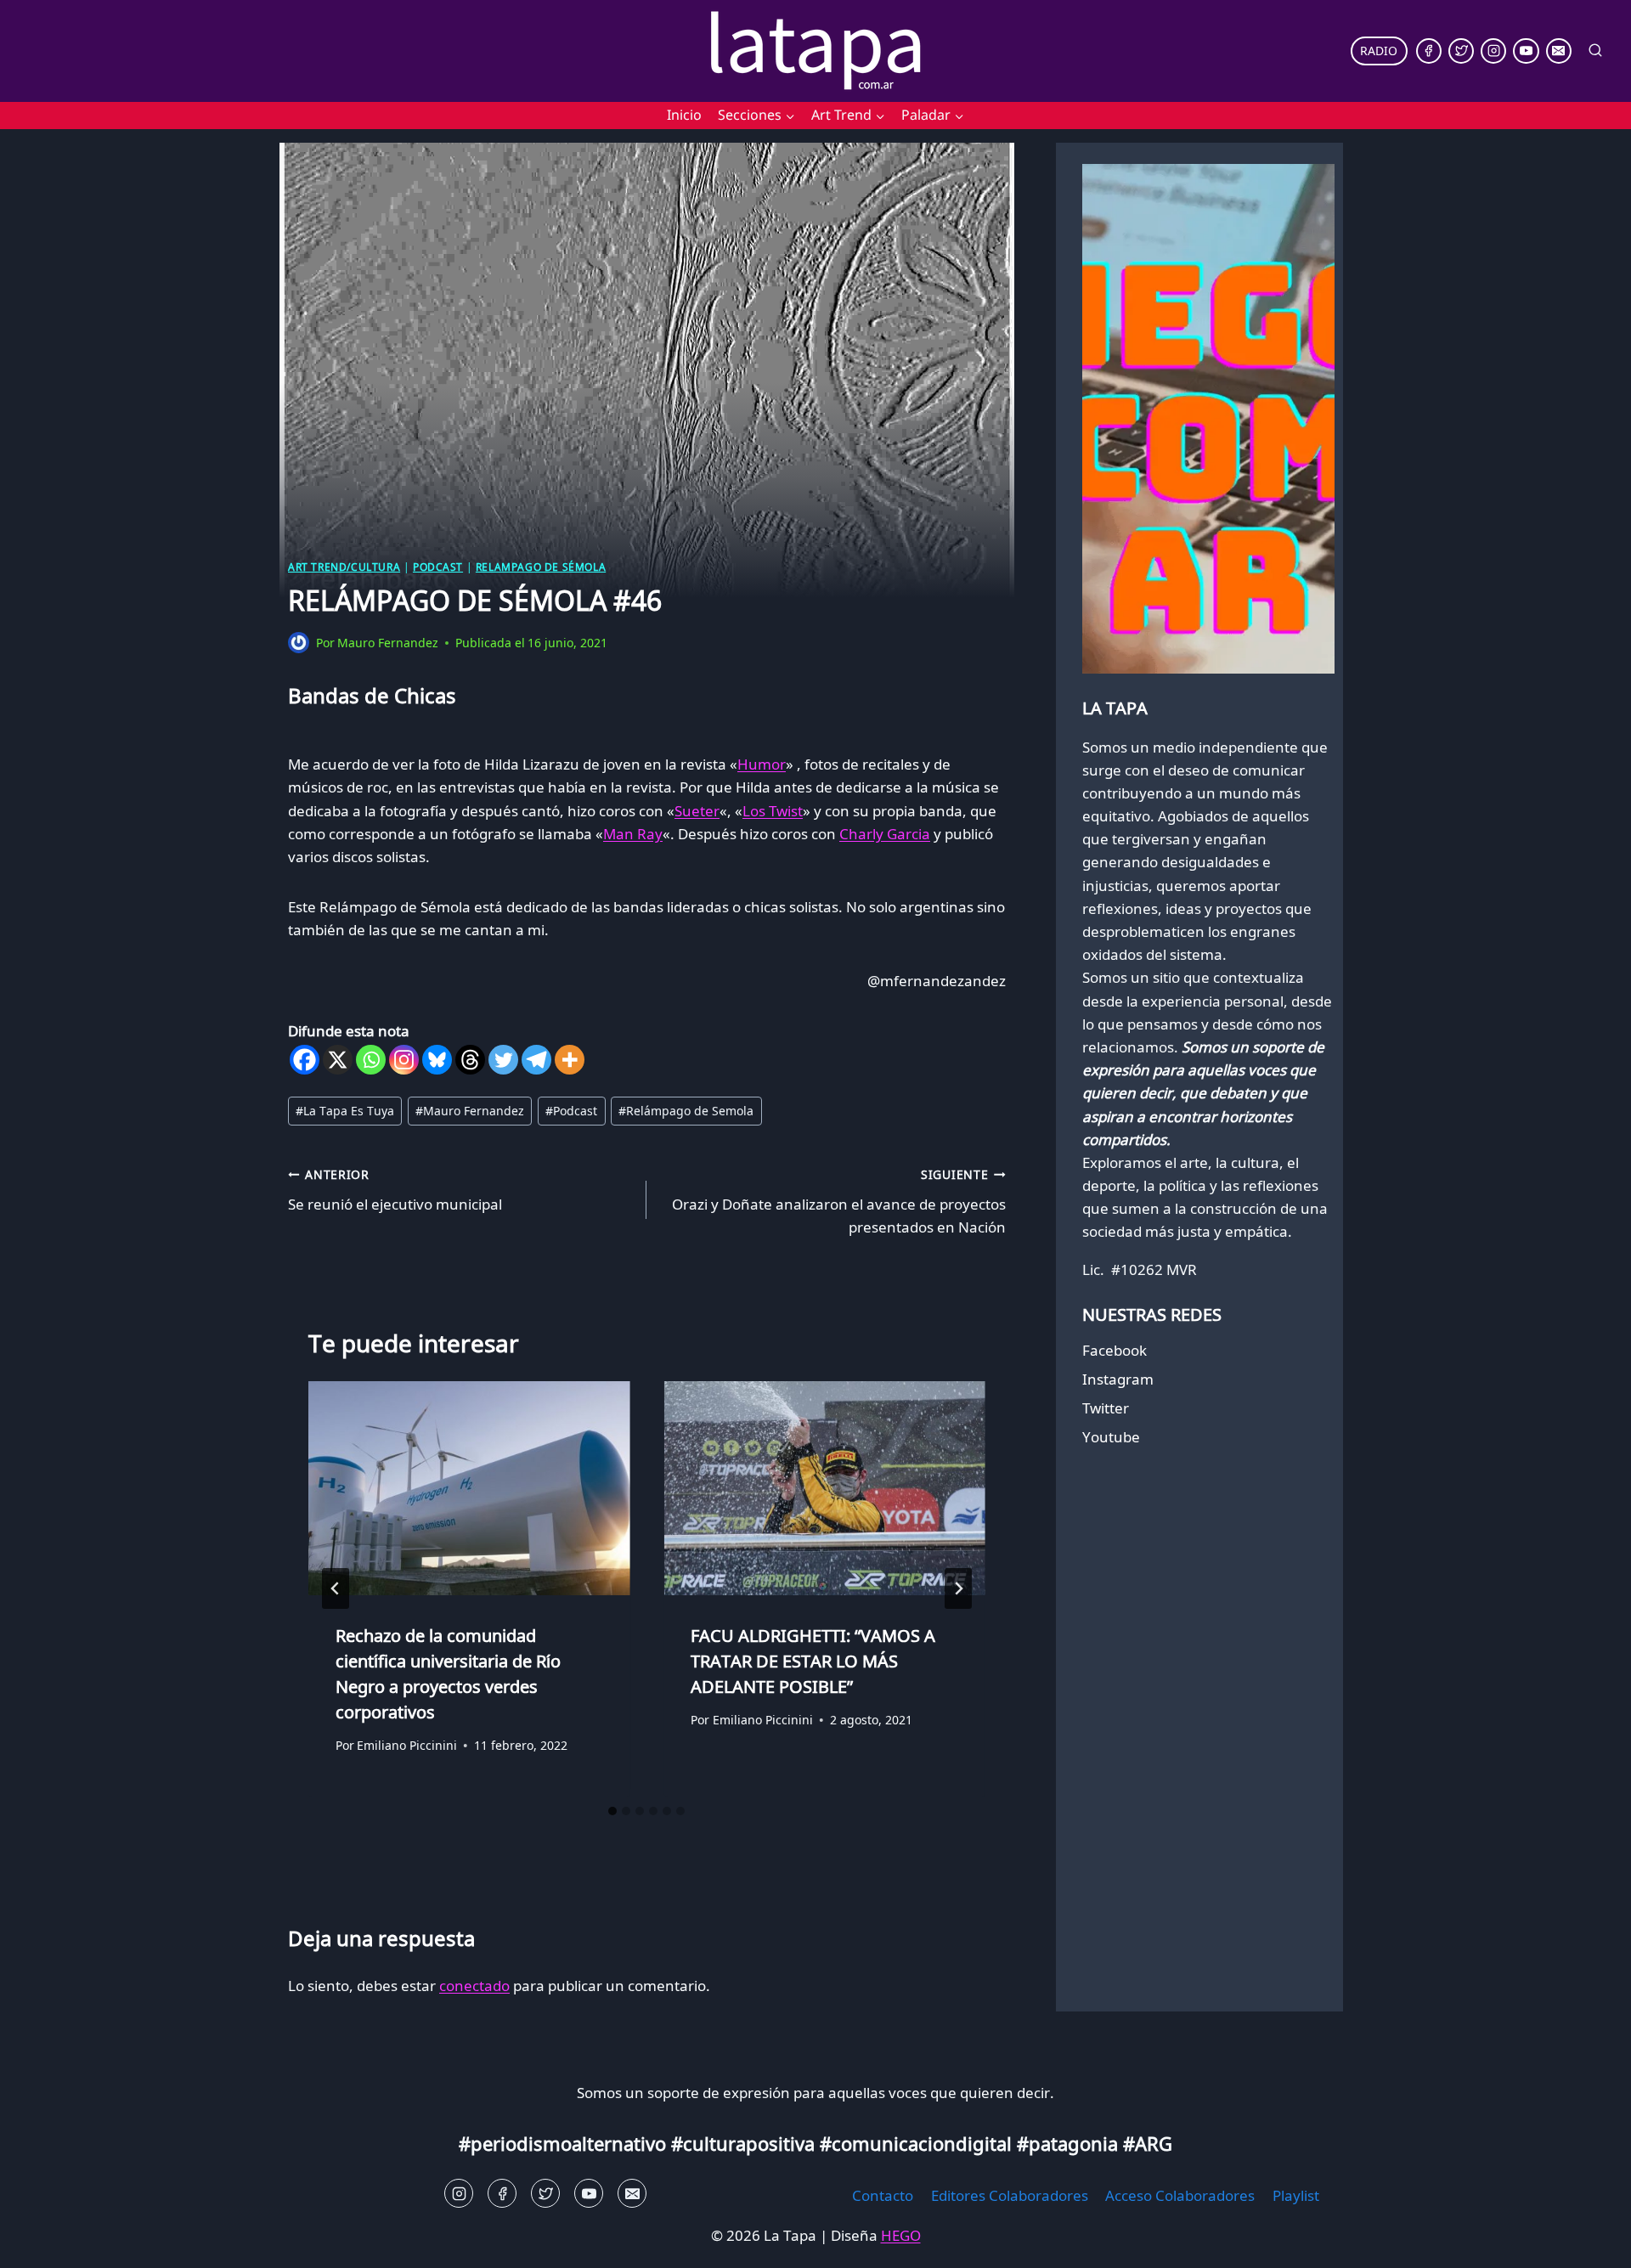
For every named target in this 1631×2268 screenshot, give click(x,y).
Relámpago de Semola (686, 1111)
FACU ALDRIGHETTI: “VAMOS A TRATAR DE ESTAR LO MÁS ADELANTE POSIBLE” (813, 1660)
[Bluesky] (437, 1060)
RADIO (1379, 51)
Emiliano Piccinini (407, 1745)
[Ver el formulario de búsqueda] (1595, 51)
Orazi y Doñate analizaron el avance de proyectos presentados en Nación (838, 1202)
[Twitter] (1461, 51)
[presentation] (469, 1488)
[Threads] (470, 1060)
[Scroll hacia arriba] (43, 2242)
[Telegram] (536, 1060)
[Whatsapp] (371, 1060)
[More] (570, 1060)
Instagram (1118, 1379)
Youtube (1111, 1437)
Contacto (883, 2195)
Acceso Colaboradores (1180, 2195)
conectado (474, 1986)
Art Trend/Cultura (344, 567)
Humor (762, 764)
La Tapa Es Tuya (345, 1111)
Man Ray (633, 834)
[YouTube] (1526, 51)
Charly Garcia (885, 834)
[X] (338, 1060)
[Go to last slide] (336, 1588)
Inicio (684, 115)
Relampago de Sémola (541, 567)
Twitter (1106, 1408)
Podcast (438, 567)
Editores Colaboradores (1010, 2195)
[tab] (612, 1811)
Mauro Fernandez (388, 643)
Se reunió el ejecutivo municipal (395, 1190)
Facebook (1115, 1350)
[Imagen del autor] (299, 643)
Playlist (1296, 2195)
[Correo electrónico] (1559, 51)
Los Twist (773, 811)
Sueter (697, 811)
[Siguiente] (958, 1588)
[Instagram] (1493, 51)
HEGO (901, 2235)
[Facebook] (1429, 51)
